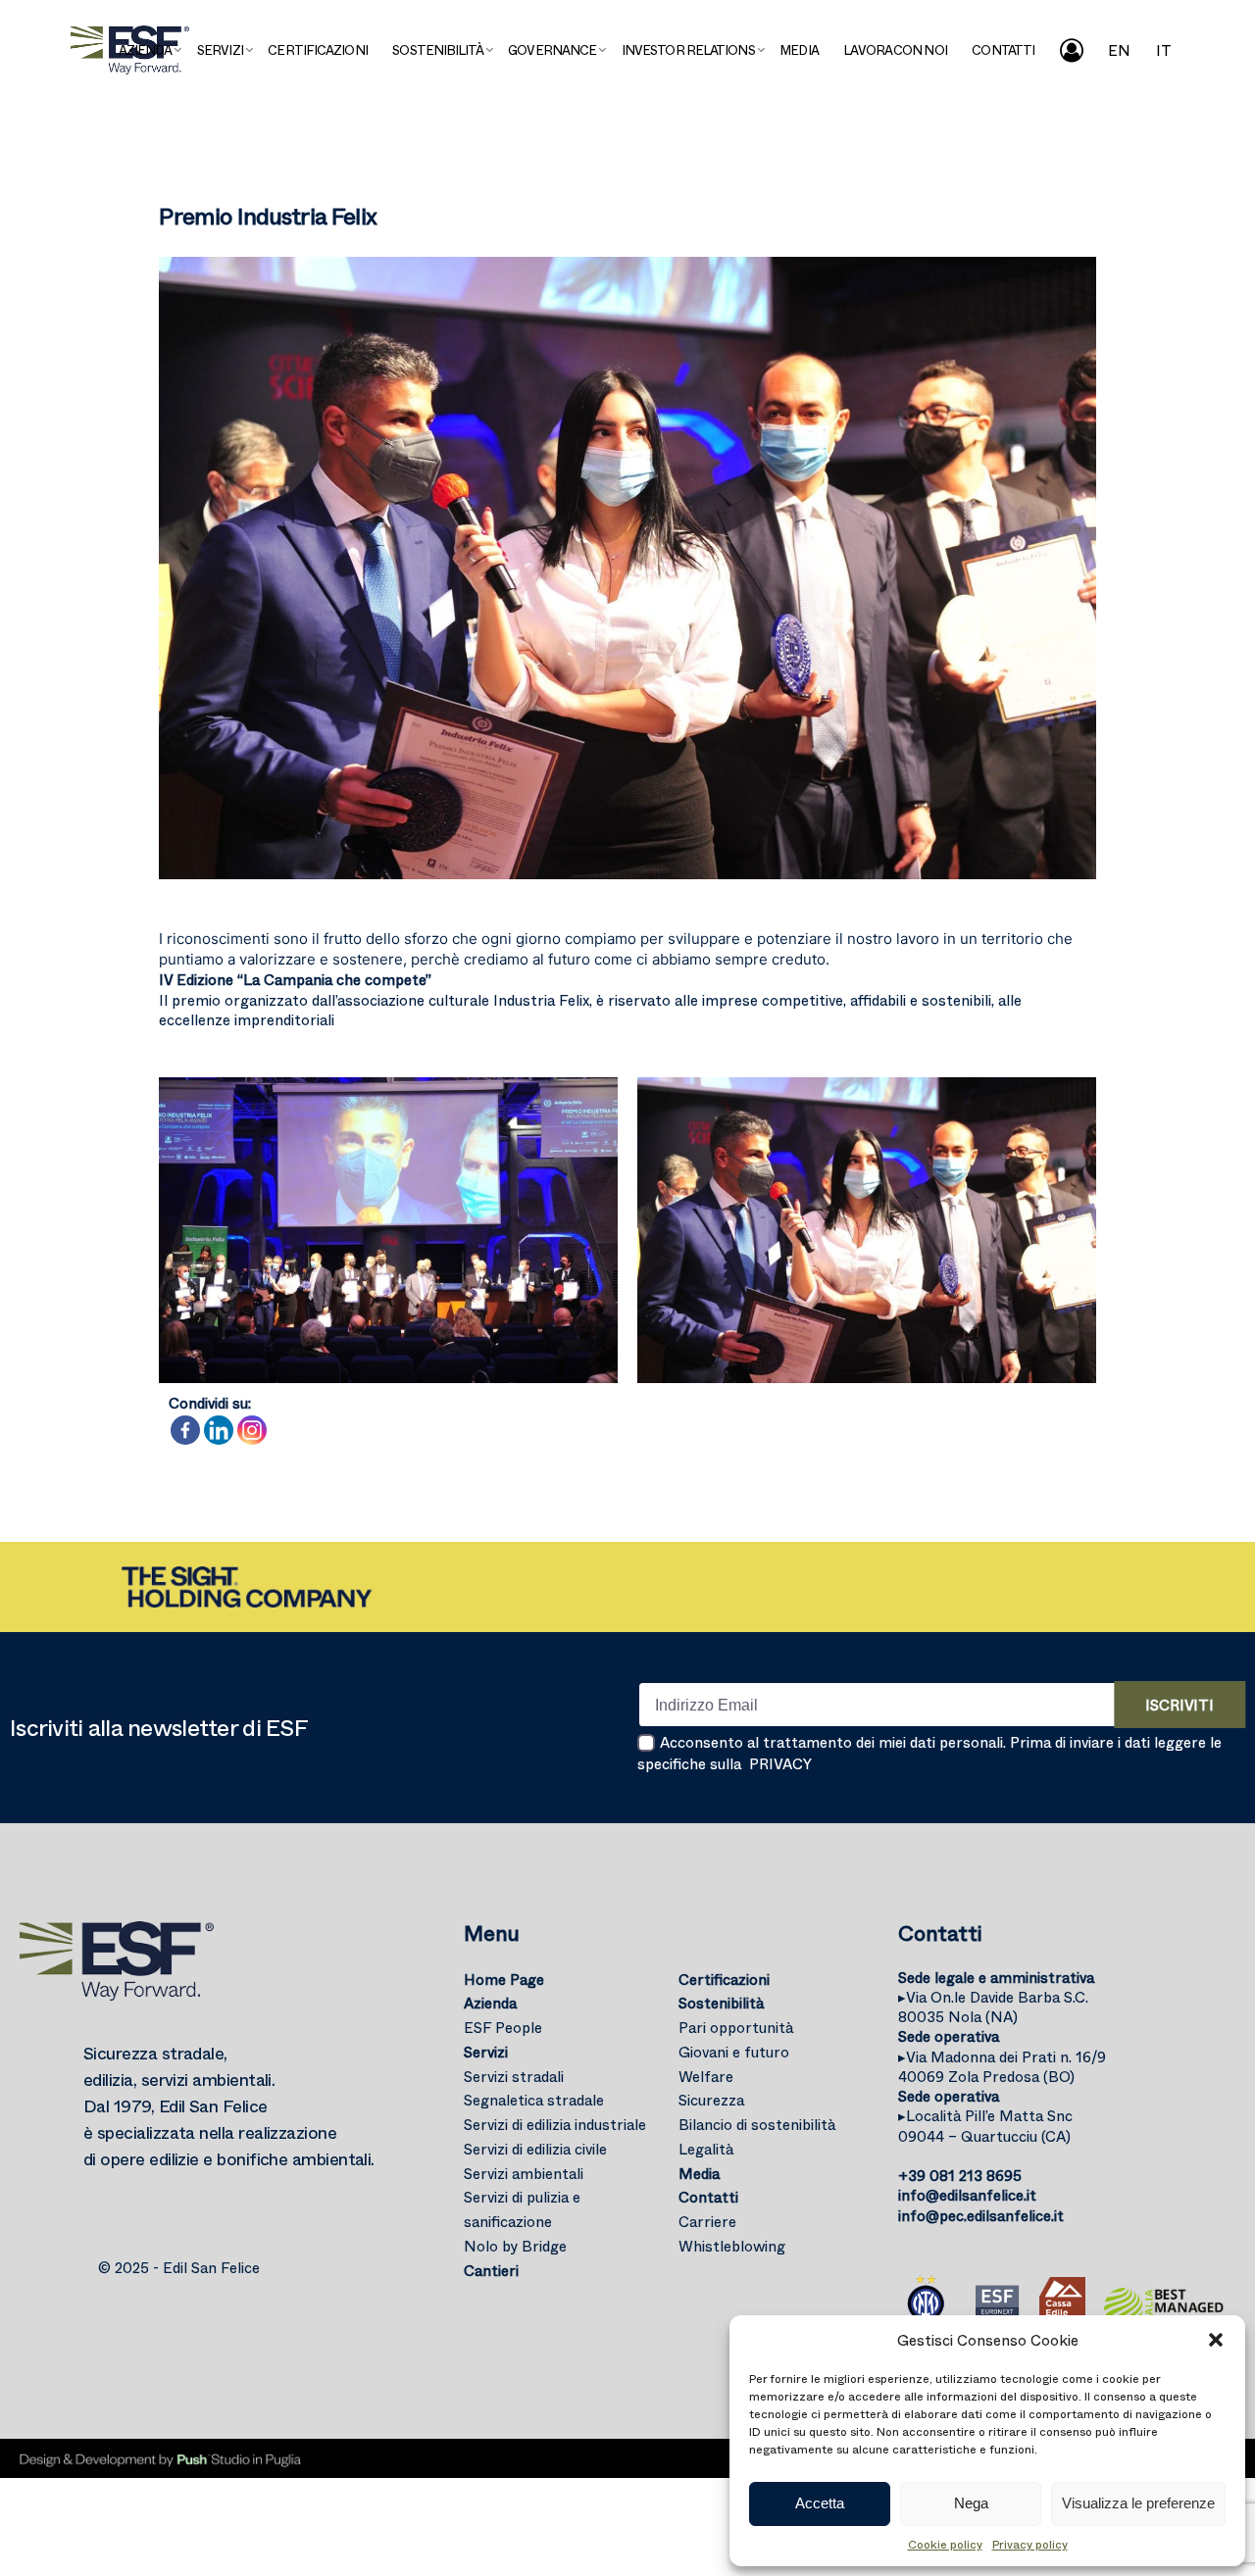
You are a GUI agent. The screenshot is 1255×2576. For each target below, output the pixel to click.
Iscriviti (1180, 1705)
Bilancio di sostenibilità (757, 2124)
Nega (971, 2503)
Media (699, 2173)
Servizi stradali (514, 2076)
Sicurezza (711, 2100)
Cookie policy (945, 2544)
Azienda (490, 2003)
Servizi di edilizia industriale (555, 2124)
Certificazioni (724, 1979)
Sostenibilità (721, 2003)
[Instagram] (252, 1430)
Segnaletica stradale (534, 2100)
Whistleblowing (732, 2246)
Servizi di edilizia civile (535, 2149)
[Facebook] (185, 1430)
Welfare (706, 2076)
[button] (1216, 2340)
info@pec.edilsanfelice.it (981, 2215)
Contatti (708, 2197)
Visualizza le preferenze (1138, 2503)
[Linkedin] (219, 1430)
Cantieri (491, 2270)
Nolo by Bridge (515, 2246)
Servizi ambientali (524, 2173)
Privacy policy (1030, 2544)
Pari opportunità (736, 2027)
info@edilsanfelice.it (967, 2195)
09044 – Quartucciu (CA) (985, 2125)
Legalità (706, 2149)
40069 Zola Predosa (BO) (1002, 2066)
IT (1164, 50)
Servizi (486, 2052)
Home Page (504, 1979)
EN (1119, 50)
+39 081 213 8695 (960, 2175)
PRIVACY (780, 1763)
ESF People (503, 2027)
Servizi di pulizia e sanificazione (522, 2209)
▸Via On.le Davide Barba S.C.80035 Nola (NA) (993, 2006)
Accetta (820, 2503)
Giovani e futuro (734, 2052)
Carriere (707, 2221)
